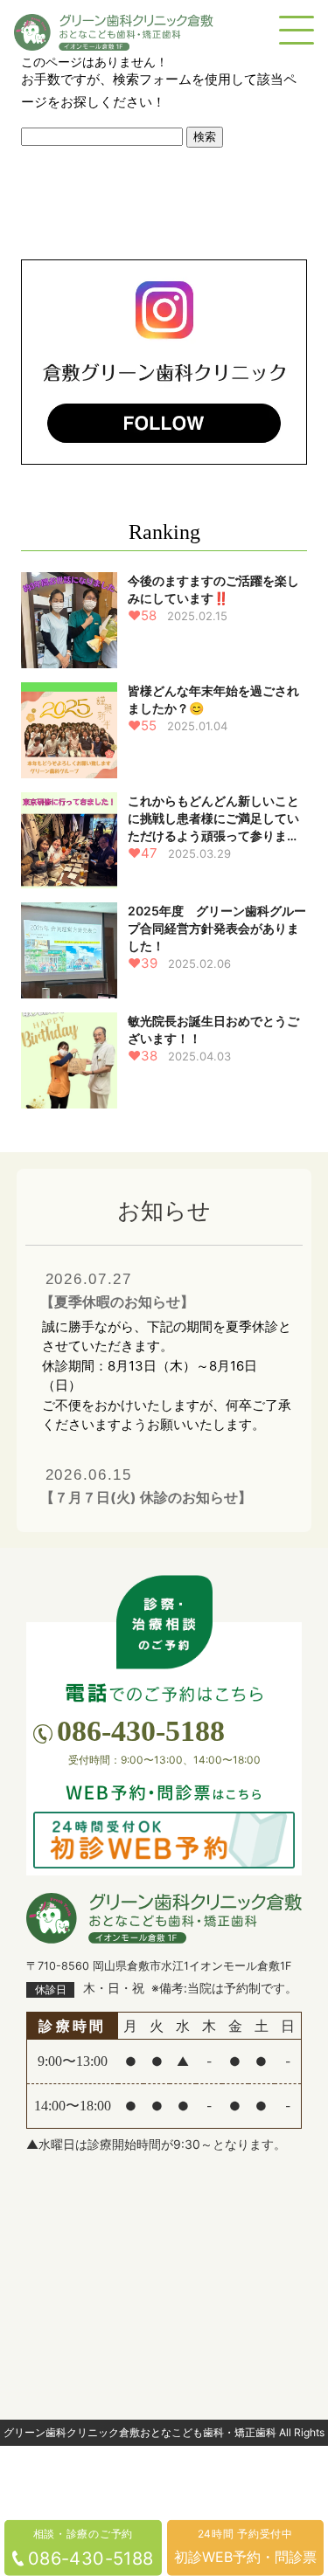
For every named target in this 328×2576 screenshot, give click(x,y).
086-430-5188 (141, 1731)
